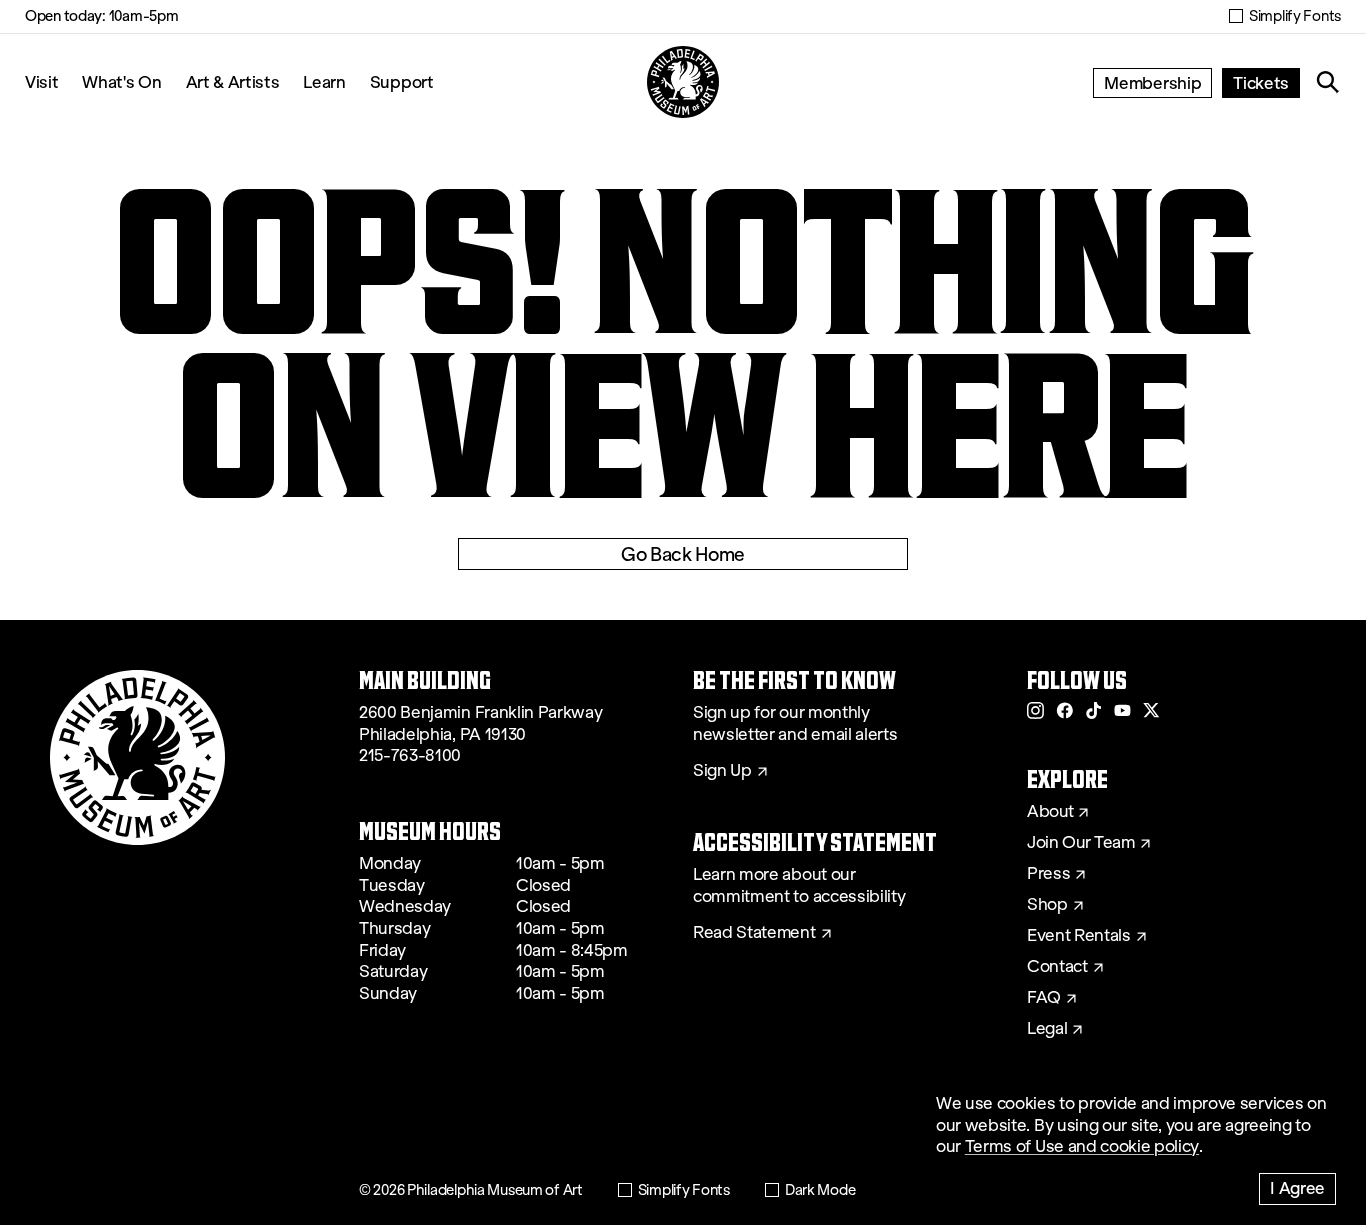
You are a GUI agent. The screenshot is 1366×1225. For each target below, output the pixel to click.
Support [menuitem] (402, 81)
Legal (1047, 1029)
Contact (1057, 967)
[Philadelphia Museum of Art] (683, 82)
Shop (1047, 905)
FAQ (1044, 998)
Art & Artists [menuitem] (233, 81)
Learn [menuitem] (324, 81)
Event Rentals (1079, 936)
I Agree (1297, 1187)
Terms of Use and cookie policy (1082, 1146)
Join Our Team (1081, 843)
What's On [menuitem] (121, 81)
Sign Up (722, 771)
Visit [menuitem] (41, 81)
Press (1048, 874)
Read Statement (754, 933)
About (1050, 812)
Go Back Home (683, 554)
